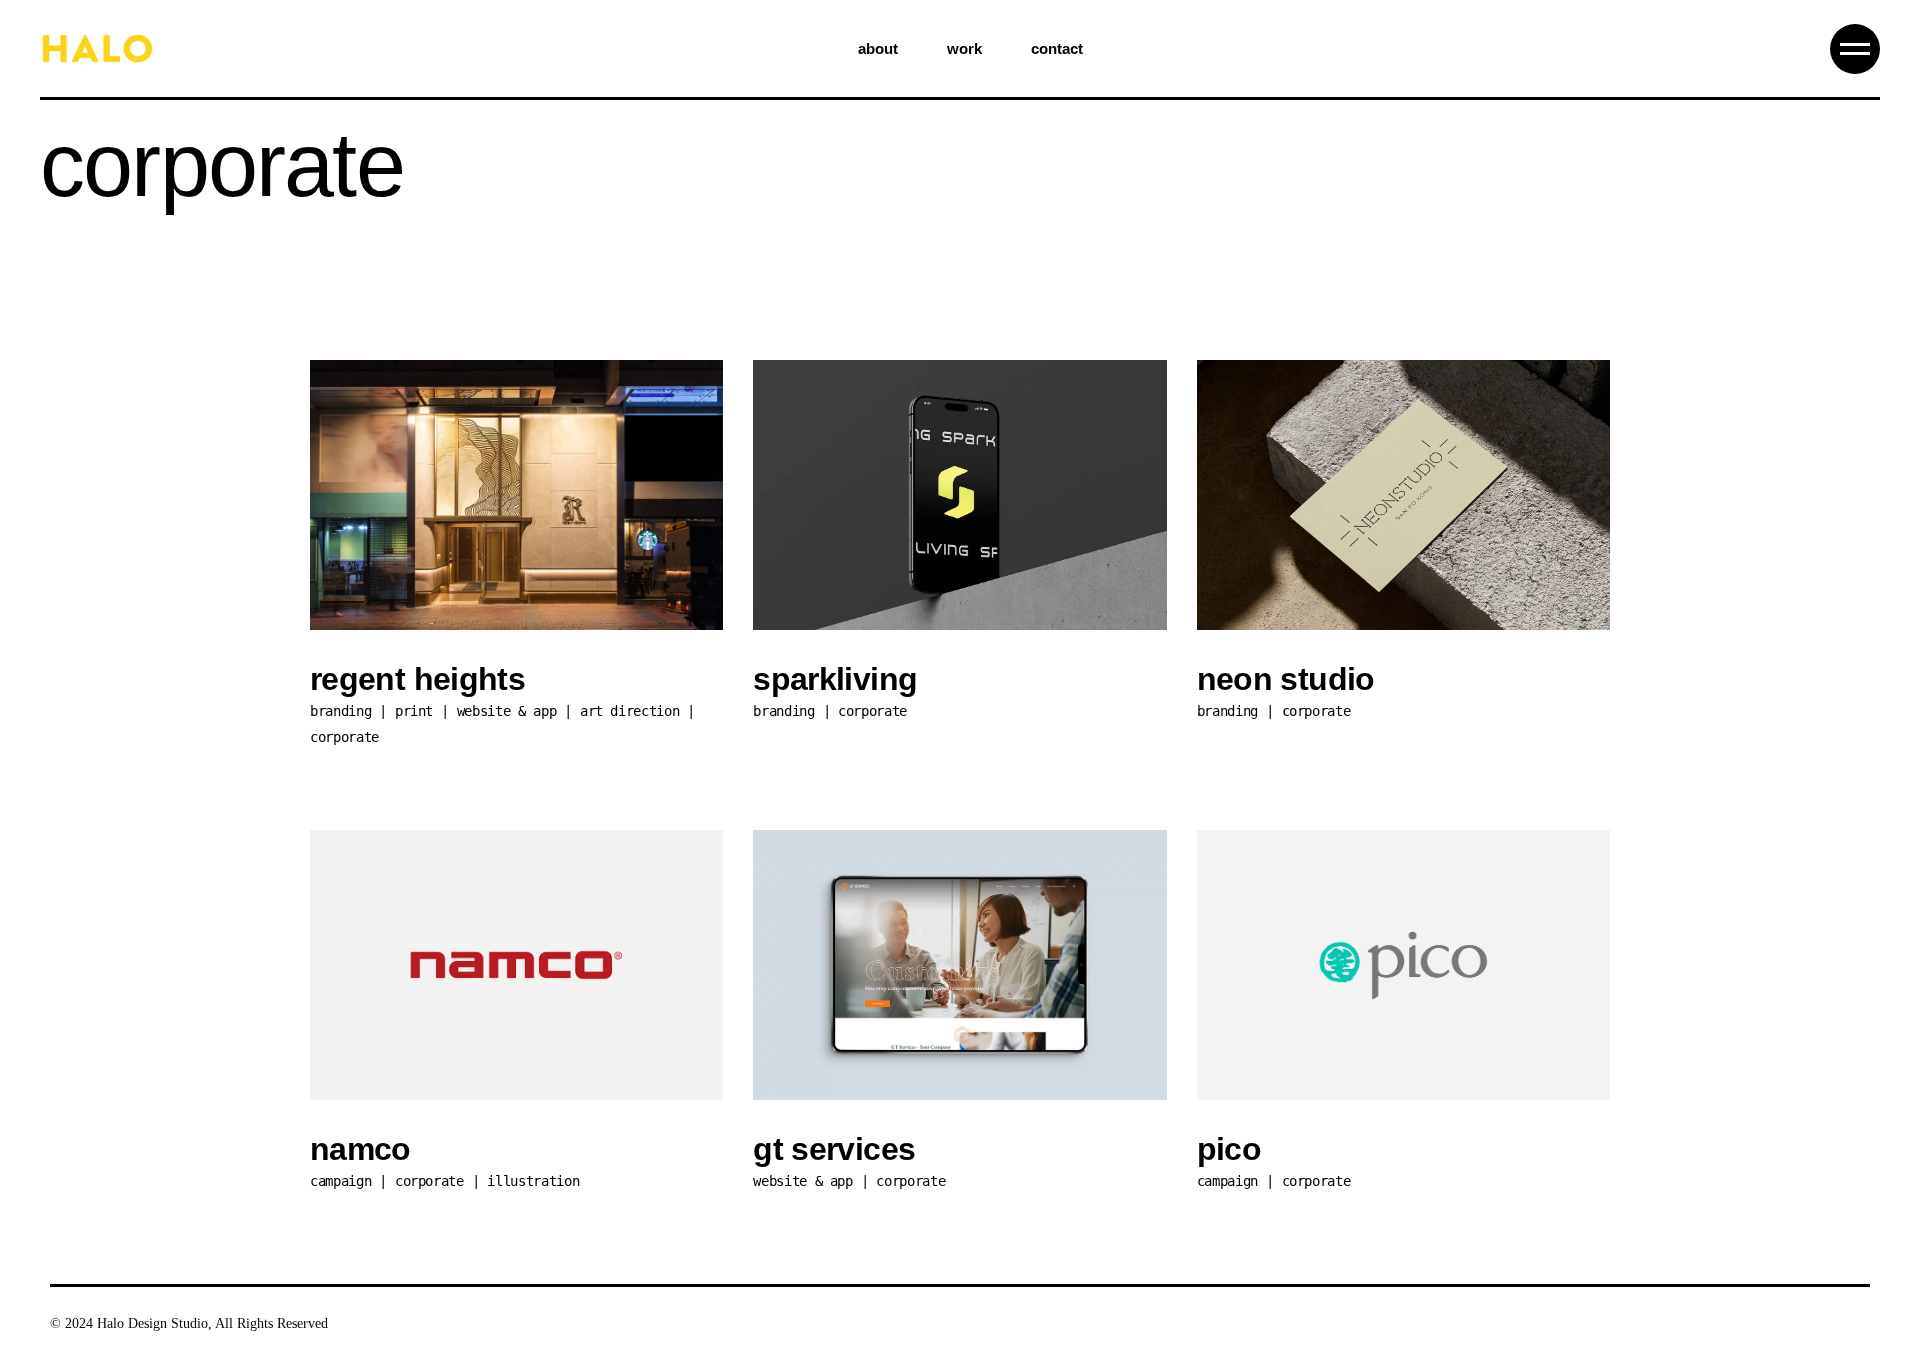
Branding (340, 711)
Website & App (506, 711)
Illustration (533, 1181)
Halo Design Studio (152, 1323)
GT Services (834, 1149)
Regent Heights (417, 679)
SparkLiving (835, 679)
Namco (360, 1149)
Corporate (344, 737)
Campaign (340, 1181)
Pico (1229, 1149)
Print (414, 711)
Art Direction (629, 711)
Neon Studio (1286, 679)
